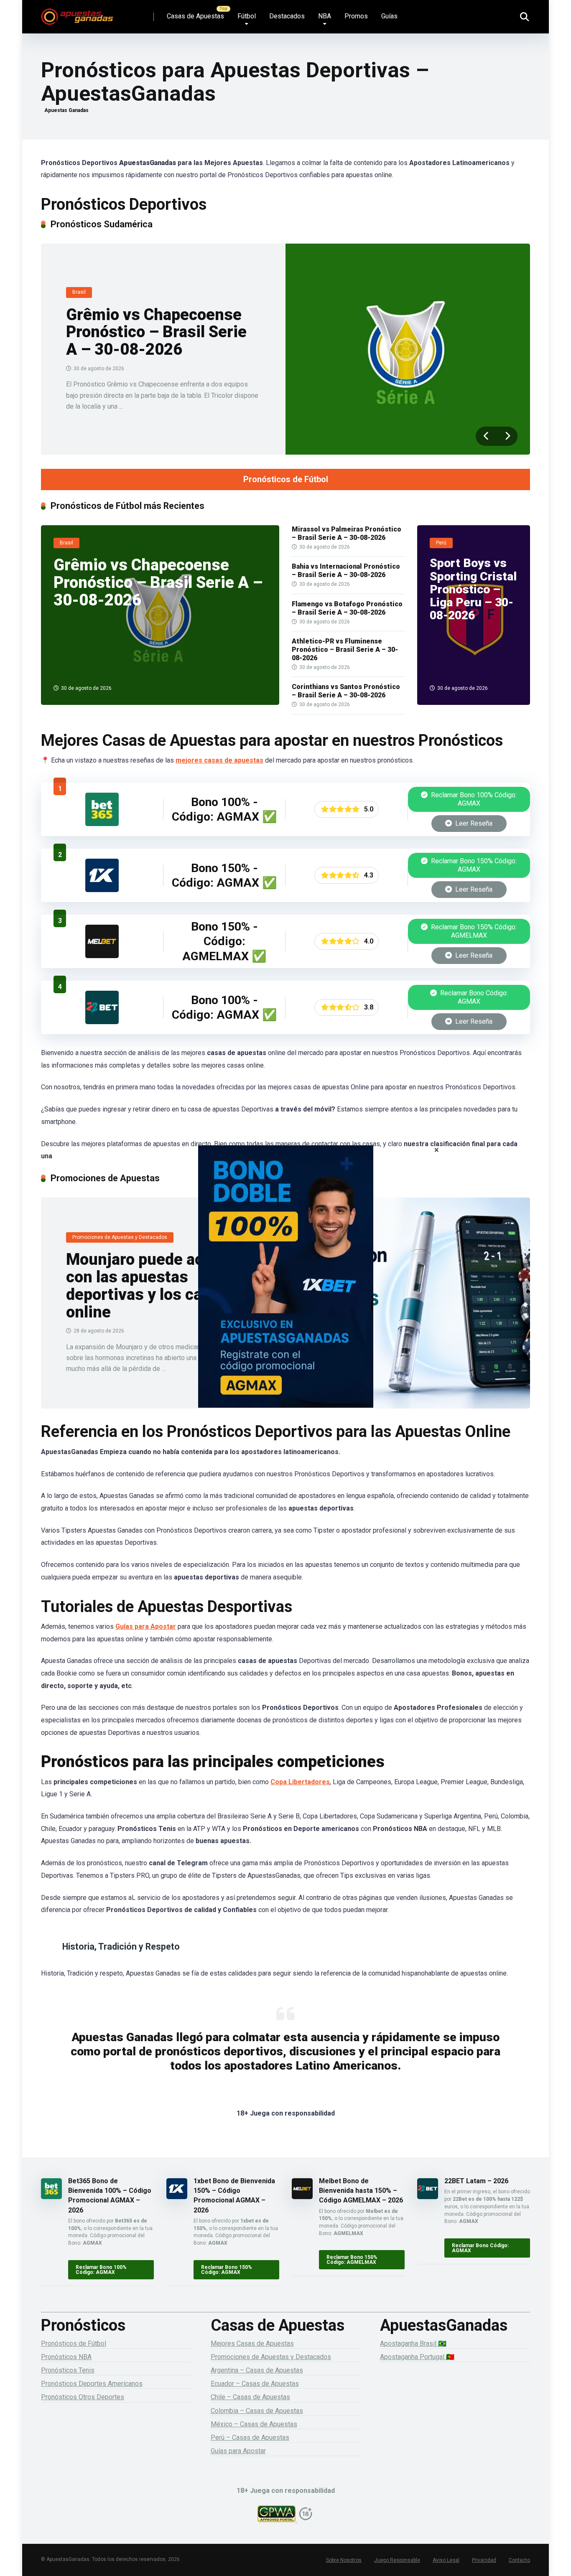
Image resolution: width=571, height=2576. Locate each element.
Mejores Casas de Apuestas (252, 2343)
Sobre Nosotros (344, 2560)
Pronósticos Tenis (68, 2370)
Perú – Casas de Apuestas (250, 2437)
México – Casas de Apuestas (254, 2424)
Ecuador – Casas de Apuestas (255, 2384)
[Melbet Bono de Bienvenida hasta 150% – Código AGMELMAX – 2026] (102, 956)
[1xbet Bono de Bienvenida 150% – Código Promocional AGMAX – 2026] (102, 890)
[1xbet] (285, 1288)
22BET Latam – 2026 (476, 2181)
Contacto (519, 2560)
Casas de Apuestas (195, 16)
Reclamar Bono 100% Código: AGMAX (473, 799)
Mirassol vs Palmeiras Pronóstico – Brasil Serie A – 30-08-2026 (347, 533)
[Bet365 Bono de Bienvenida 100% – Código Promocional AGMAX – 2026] (102, 824)
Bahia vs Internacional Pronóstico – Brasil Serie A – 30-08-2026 (346, 571)
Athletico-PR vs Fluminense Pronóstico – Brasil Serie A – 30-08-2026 (345, 650)
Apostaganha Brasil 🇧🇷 (413, 2343)
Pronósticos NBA (66, 2357)
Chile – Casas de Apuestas (250, 2397)
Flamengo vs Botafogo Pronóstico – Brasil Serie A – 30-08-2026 (347, 608)
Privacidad (484, 2560)
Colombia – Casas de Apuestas (257, 2411)
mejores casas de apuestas (219, 760)
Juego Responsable (397, 2560)
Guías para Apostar (146, 1626)
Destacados (287, 16)
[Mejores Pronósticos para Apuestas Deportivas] (77, 14)
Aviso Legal (446, 2560)
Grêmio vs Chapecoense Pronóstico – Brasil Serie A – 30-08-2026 (156, 332)
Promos (356, 16)
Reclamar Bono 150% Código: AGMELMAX (473, 931)
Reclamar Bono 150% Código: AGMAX (473, 865)
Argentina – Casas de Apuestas (257, 2370)
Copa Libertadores (300, 1782)
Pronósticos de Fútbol (286, 479)
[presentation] (486, 436)
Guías (389, 16)
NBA (325, 16)
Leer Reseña (473, 823)
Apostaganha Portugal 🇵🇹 (417, 2357)
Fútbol (247, 16)
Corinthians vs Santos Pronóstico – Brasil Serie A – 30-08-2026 (346, 691)
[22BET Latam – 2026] (102, 1022)
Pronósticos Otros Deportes (83, 2397)
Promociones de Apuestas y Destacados (271, 2357)
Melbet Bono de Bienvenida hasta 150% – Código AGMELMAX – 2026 (361, 2191)
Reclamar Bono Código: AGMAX (473, 997)
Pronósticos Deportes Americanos (92, 2384)
